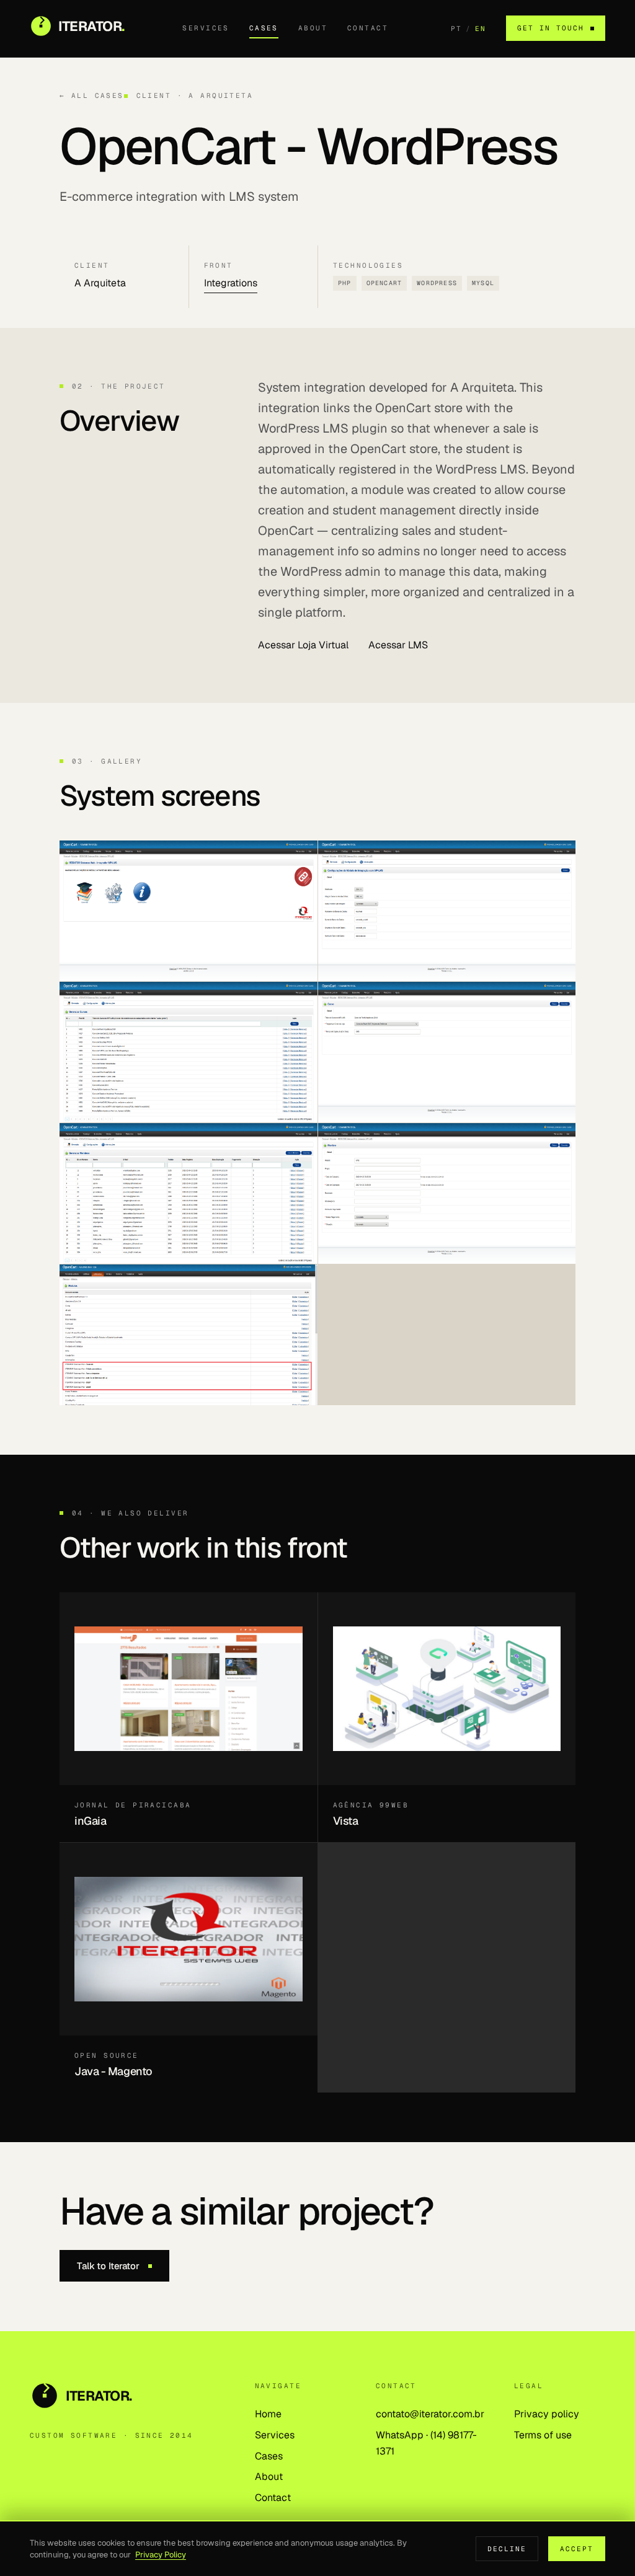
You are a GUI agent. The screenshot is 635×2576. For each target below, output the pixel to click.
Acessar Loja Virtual (303, 645)
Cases (264, 28)
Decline (507, 2549)
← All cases (92, 95)
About (313, 28)
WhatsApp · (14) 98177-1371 (426, 2443)
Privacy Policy (161, 2555)
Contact (368, 28)
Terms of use (543, 2435)
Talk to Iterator (108, 2266)
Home (268, 2414)
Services (206, 28)
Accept (577, 2549)
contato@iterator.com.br (430, 2414)
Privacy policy (547, 2414)
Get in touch (551, 28)
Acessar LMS (398, 645)
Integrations (231, 283)
